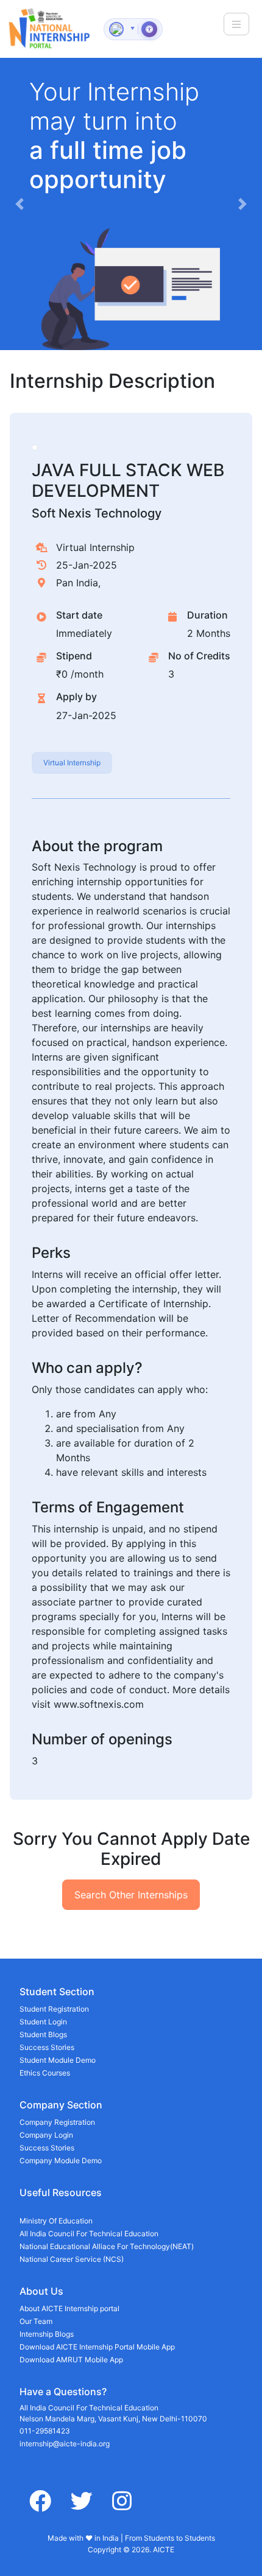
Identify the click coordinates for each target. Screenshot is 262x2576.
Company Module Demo (61, 2160)
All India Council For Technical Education (89, 2234)
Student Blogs (43, 2034)
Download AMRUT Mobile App (71, 2360)
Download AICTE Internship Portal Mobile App (97, 2347)
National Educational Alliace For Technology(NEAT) (107, 2246)
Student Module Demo (58, 2060)
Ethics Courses (45, 2073)
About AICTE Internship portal (69, 2308)
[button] (20, 204)
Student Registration (54, 2009)
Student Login (43, 2022)
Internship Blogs (47, 2334)
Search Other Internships (131, 1895)
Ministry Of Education (56, 2221)
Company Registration (57, 2122)
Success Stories (47, 2047)
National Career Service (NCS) (72, 2259)
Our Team (36, 2321)
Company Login (46, 2135)
